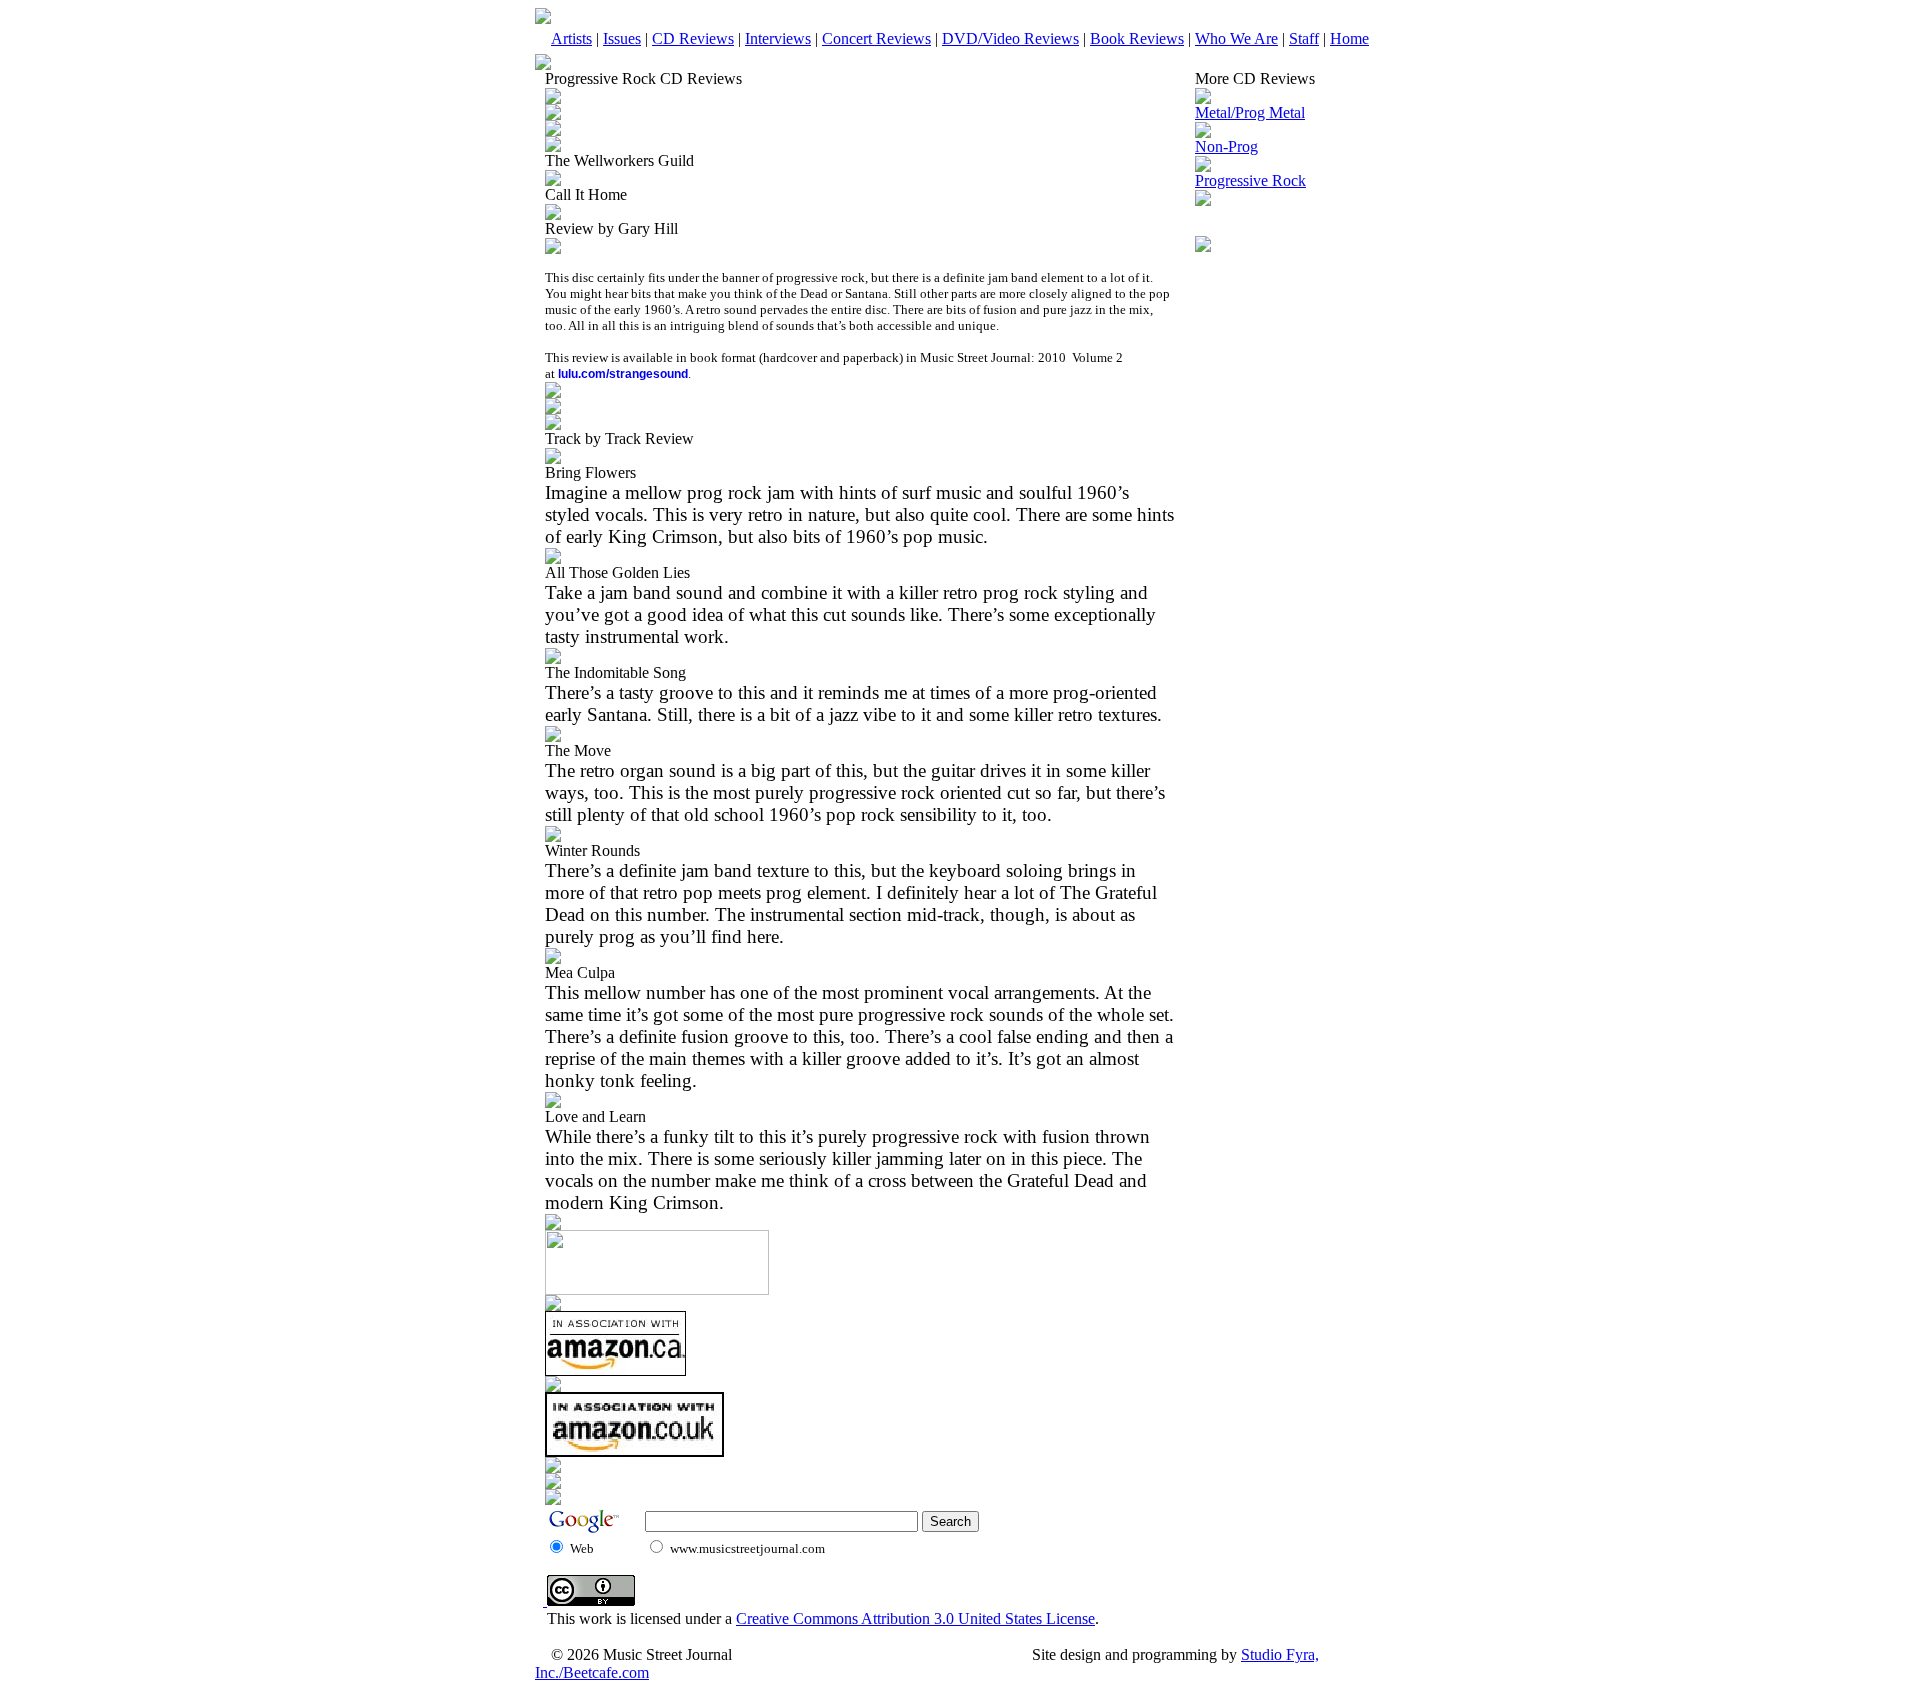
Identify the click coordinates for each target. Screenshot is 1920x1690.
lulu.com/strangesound (623, 374)
